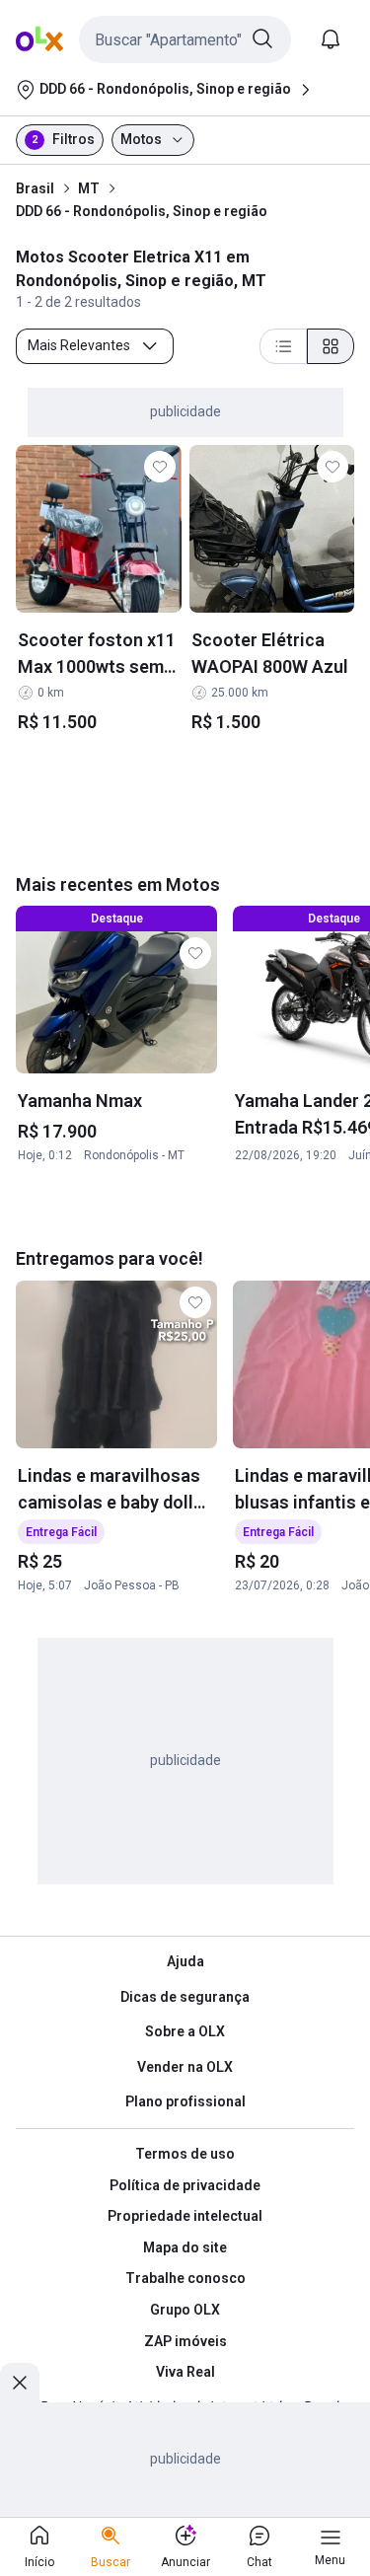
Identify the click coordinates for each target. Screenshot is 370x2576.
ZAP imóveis (185, 2341)
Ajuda (185, 1961)
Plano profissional (185, 2101)
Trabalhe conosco (185, 2278)
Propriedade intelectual (185, 2216)
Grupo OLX (185, 2310)
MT (89, 188)
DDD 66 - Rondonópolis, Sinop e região (142, 211)
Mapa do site (185, 2247)
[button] (185, 39)
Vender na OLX (185, 2067)
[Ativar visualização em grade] (331, 346)
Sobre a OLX (185, 2031)
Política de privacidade (185, 2185)
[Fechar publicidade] (20, 2383)
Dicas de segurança (185, 1997)
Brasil (35, 188)
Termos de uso (185, 2154)
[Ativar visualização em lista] (283, 346)
